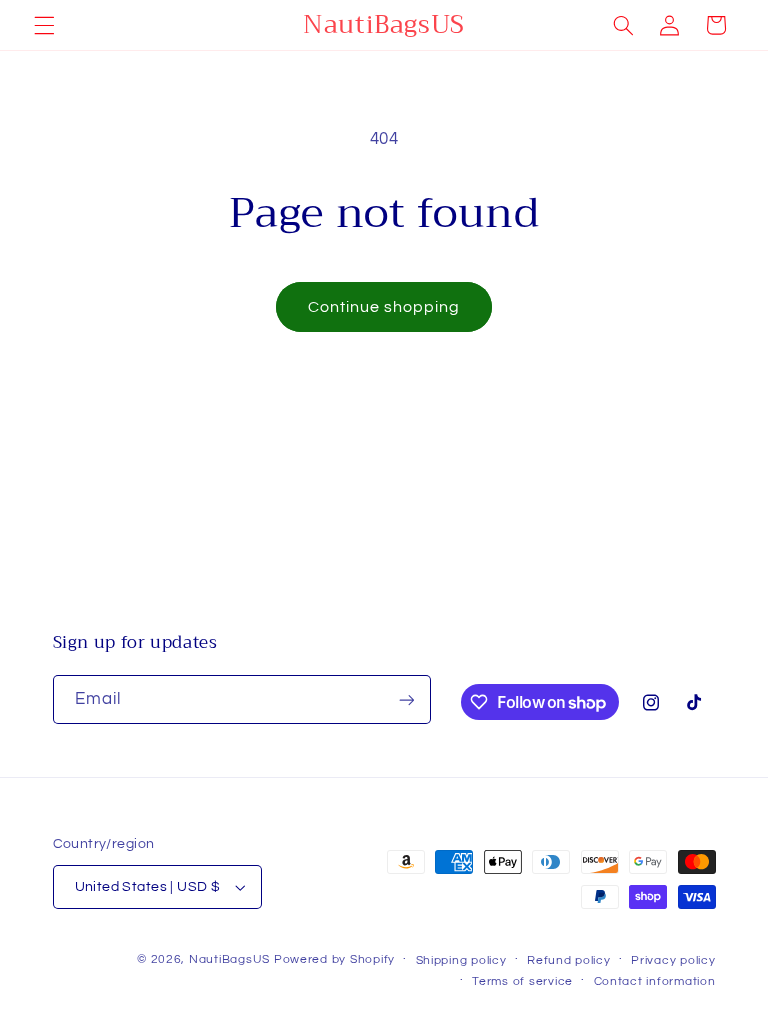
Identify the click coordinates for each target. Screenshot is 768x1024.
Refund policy (569, 960)
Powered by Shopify (334, 959)
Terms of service (522, 981)
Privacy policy (673, 960)
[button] (44, 25)
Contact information (655, 981)
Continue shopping (384, 307)
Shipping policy (461, 960)
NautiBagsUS (229, 959)
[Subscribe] (406, 699)
